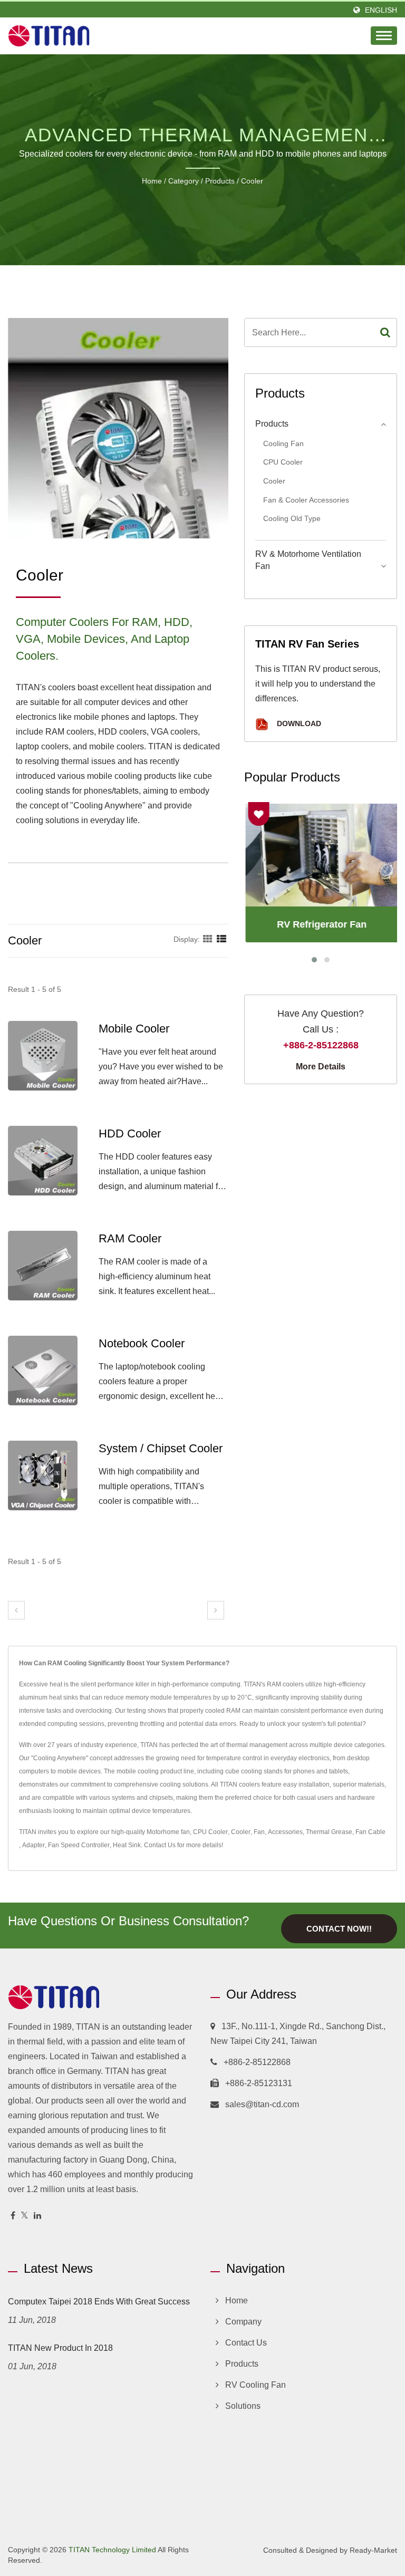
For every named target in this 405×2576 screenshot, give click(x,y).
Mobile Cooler (134, 1029)
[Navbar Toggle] (384, 36)
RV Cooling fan (255, 2385)
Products (220, 181)
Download (298, 724)
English (381, 10)
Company (243, 2322)
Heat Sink (127, 1845)
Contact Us (160, 1845)
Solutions (243, 2406)
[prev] (16, 1610)
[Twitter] (25, 2216)
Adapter (33, 1845)
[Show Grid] (208, 939)
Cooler (252, 181)
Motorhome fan (168, 1832)
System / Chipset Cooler (161, 1448)
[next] (216, 1610)
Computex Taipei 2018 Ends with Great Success (99, 2302)
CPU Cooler (283, 462)
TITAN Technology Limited (112, 2550)
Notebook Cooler (142, 1343)
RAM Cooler (130, 1238)
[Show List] (221, 939)
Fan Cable (370, 1832)
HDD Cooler (130, 1133)
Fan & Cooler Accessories (306, 500)
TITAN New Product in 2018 (60, 2348)
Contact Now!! (339, 1929)
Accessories (285, 1832)
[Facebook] (13, 2216)
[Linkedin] (37, 2216)
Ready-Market (373, 2550)
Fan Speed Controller (79, 1845)
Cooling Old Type (292, 518)
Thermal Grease (329, 1832)
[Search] (385, 332)
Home (152, 181)
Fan (259, 1832)
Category (184, 181)
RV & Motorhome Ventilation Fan (308, 560)
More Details (321, 1067)
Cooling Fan (283, 443)
